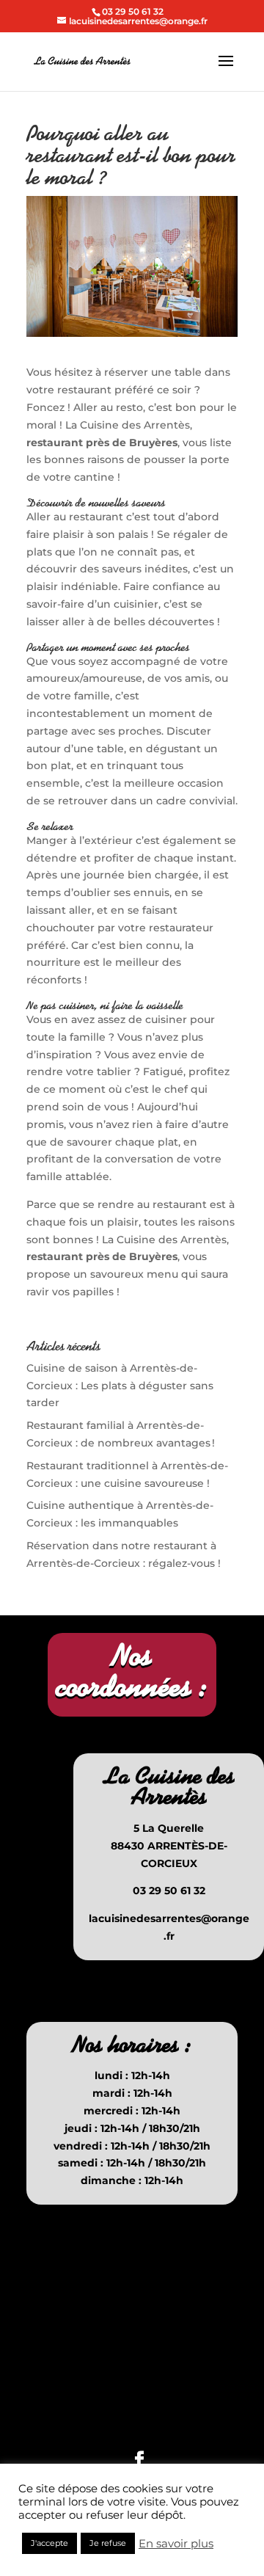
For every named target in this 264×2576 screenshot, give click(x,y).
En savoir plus (176, 2544)
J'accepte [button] (49, 2543)
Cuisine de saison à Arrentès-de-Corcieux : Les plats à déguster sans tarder (120, 1386)
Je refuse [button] (108, 2543)
